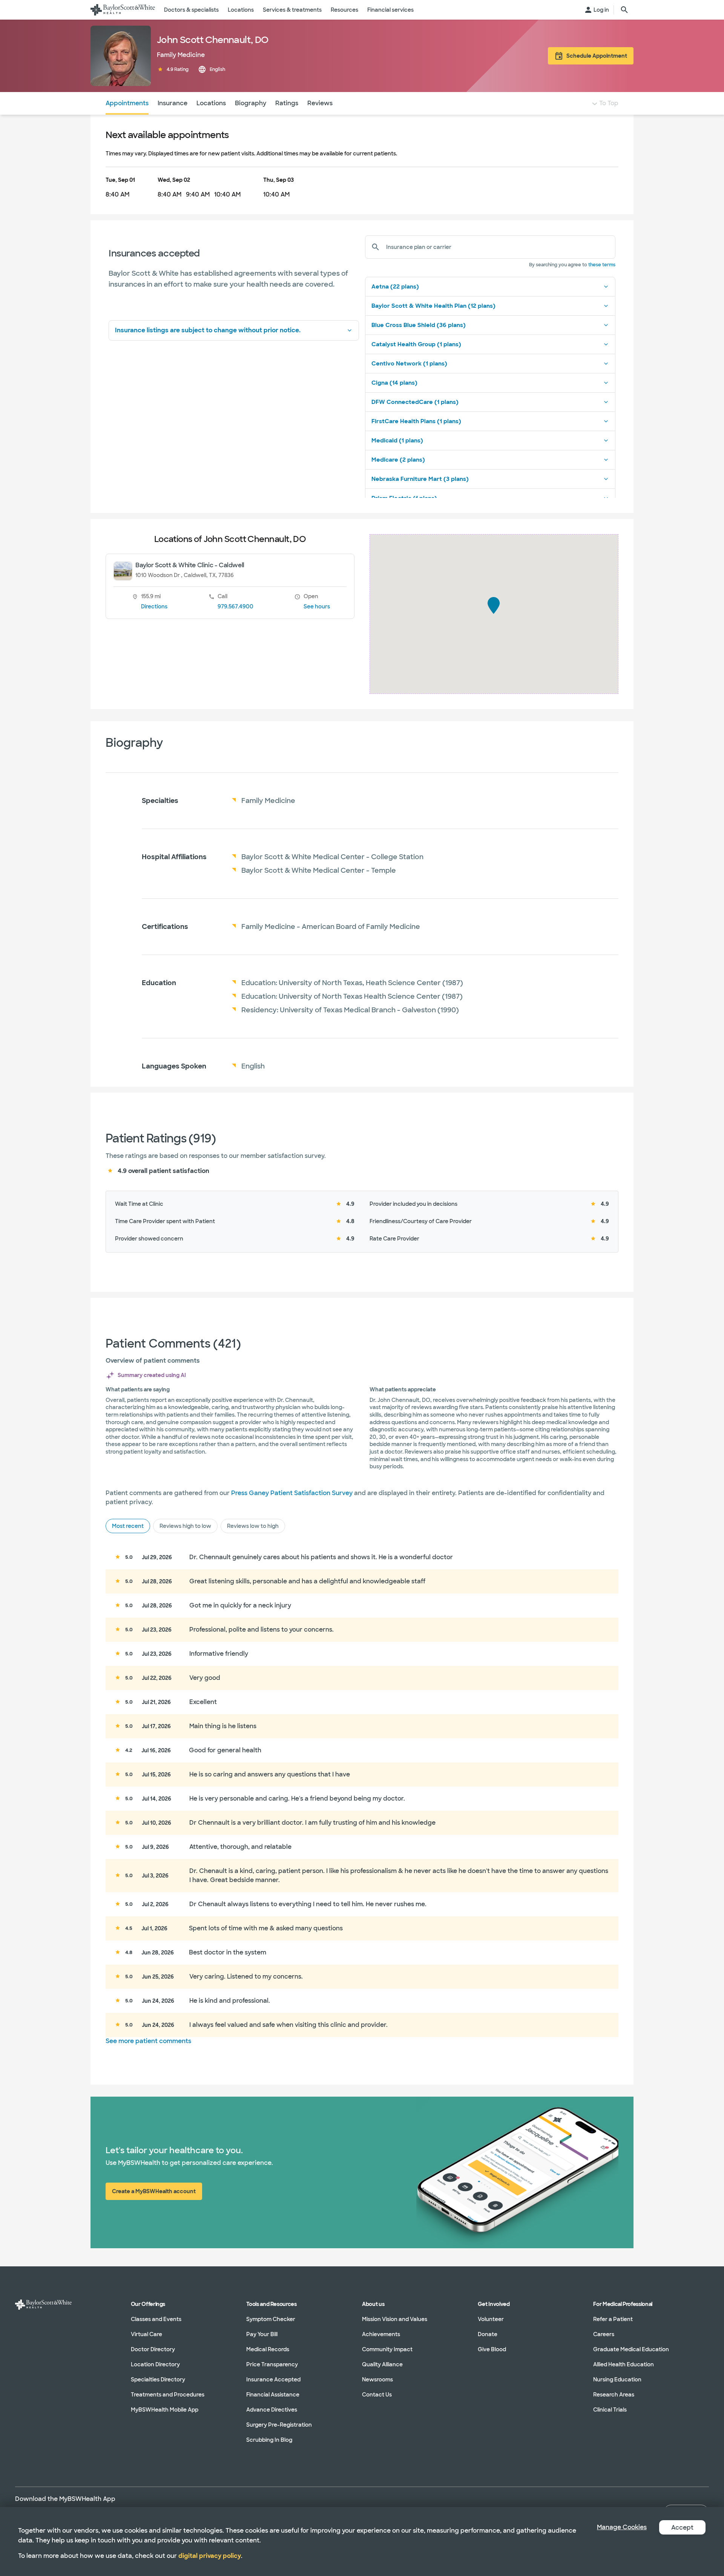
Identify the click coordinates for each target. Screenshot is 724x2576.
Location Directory (155, 2364)
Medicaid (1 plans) (397, 441)
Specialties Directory (158, 2379)
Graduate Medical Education (631, 2349)
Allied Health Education (624, 2364)
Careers (604, 2334)
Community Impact (387, 2349)
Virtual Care (146, 2334)
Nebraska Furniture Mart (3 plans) (420, 479)
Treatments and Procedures (168, 2395)
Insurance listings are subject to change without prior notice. (208, 330)
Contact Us (377, 2395)
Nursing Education (617, 2379)
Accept (682, 2528)
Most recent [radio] (128, 1526)
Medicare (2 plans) (398, 460)
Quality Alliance (382, 2364)
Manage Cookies (622, 2527)
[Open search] (624, 10)
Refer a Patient (613, 2319)
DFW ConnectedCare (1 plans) (415, 402)
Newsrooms (377, 2379)
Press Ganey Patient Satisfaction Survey (292, 1493)
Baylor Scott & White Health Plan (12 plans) (433, 306)
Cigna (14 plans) (394, 383)
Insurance (173, 103)
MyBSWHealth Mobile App (165, 2410)
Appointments (127, 103)
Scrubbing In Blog (269, 2440)
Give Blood (492, 2349)
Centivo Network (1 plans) (409, 364)
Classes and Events (156, 2319)
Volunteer (491, 2319)
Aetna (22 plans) (395, 287)
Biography (251, 103)
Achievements (381, 2334)
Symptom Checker (271, 2319)
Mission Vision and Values (395, 2319)
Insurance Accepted (273, 2379)
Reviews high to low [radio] (185, 1526)
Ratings (287, 103)
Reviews (320, 103)
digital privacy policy (210, 2556)
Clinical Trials (610, 2410)
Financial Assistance (273, 2395)
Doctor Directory (153, 2349)
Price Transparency (272, 2364)
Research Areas (614, 2395)
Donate (488, 2334)
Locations (211, 103)
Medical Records (268, 2349)
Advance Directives (272, 2410)
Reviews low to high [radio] (253, 1526)
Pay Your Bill (262, 2334)
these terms (602, 265)
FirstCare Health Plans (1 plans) (416, 421)
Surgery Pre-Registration (279, 2425)
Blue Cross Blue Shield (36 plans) (419, 325)
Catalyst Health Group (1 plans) (416, 344)
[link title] (123, 10)
